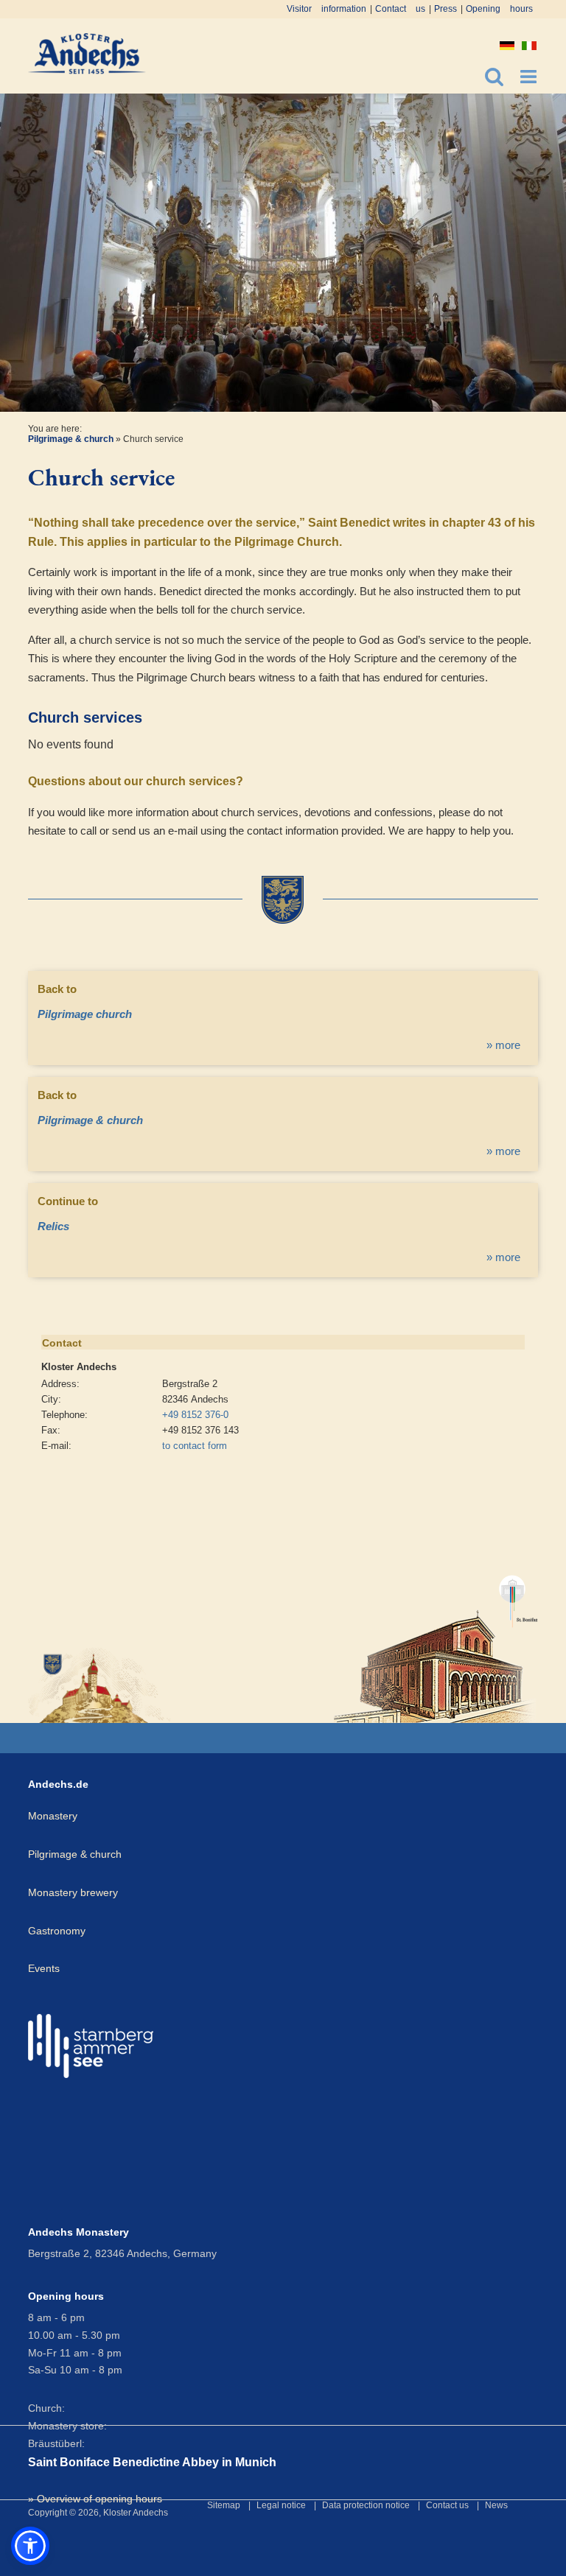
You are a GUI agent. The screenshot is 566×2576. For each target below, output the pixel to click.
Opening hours (499, 9)
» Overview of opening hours (95, 2499)
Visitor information (326, 9)
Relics (53, 1226)
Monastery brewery (73, 1892)
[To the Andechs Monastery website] (101, 1684)
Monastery (53, 1816)
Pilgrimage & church (71, 439)
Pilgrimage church (85, 1014)
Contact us (400, 9)
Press (446, 9)
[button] (30, 2546)
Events (44, 1968)
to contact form (195, 1446)
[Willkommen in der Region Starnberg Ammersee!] (91, 2046)
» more (503, 1045)
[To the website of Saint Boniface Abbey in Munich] (436, 1642)
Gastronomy (57, 1931)
